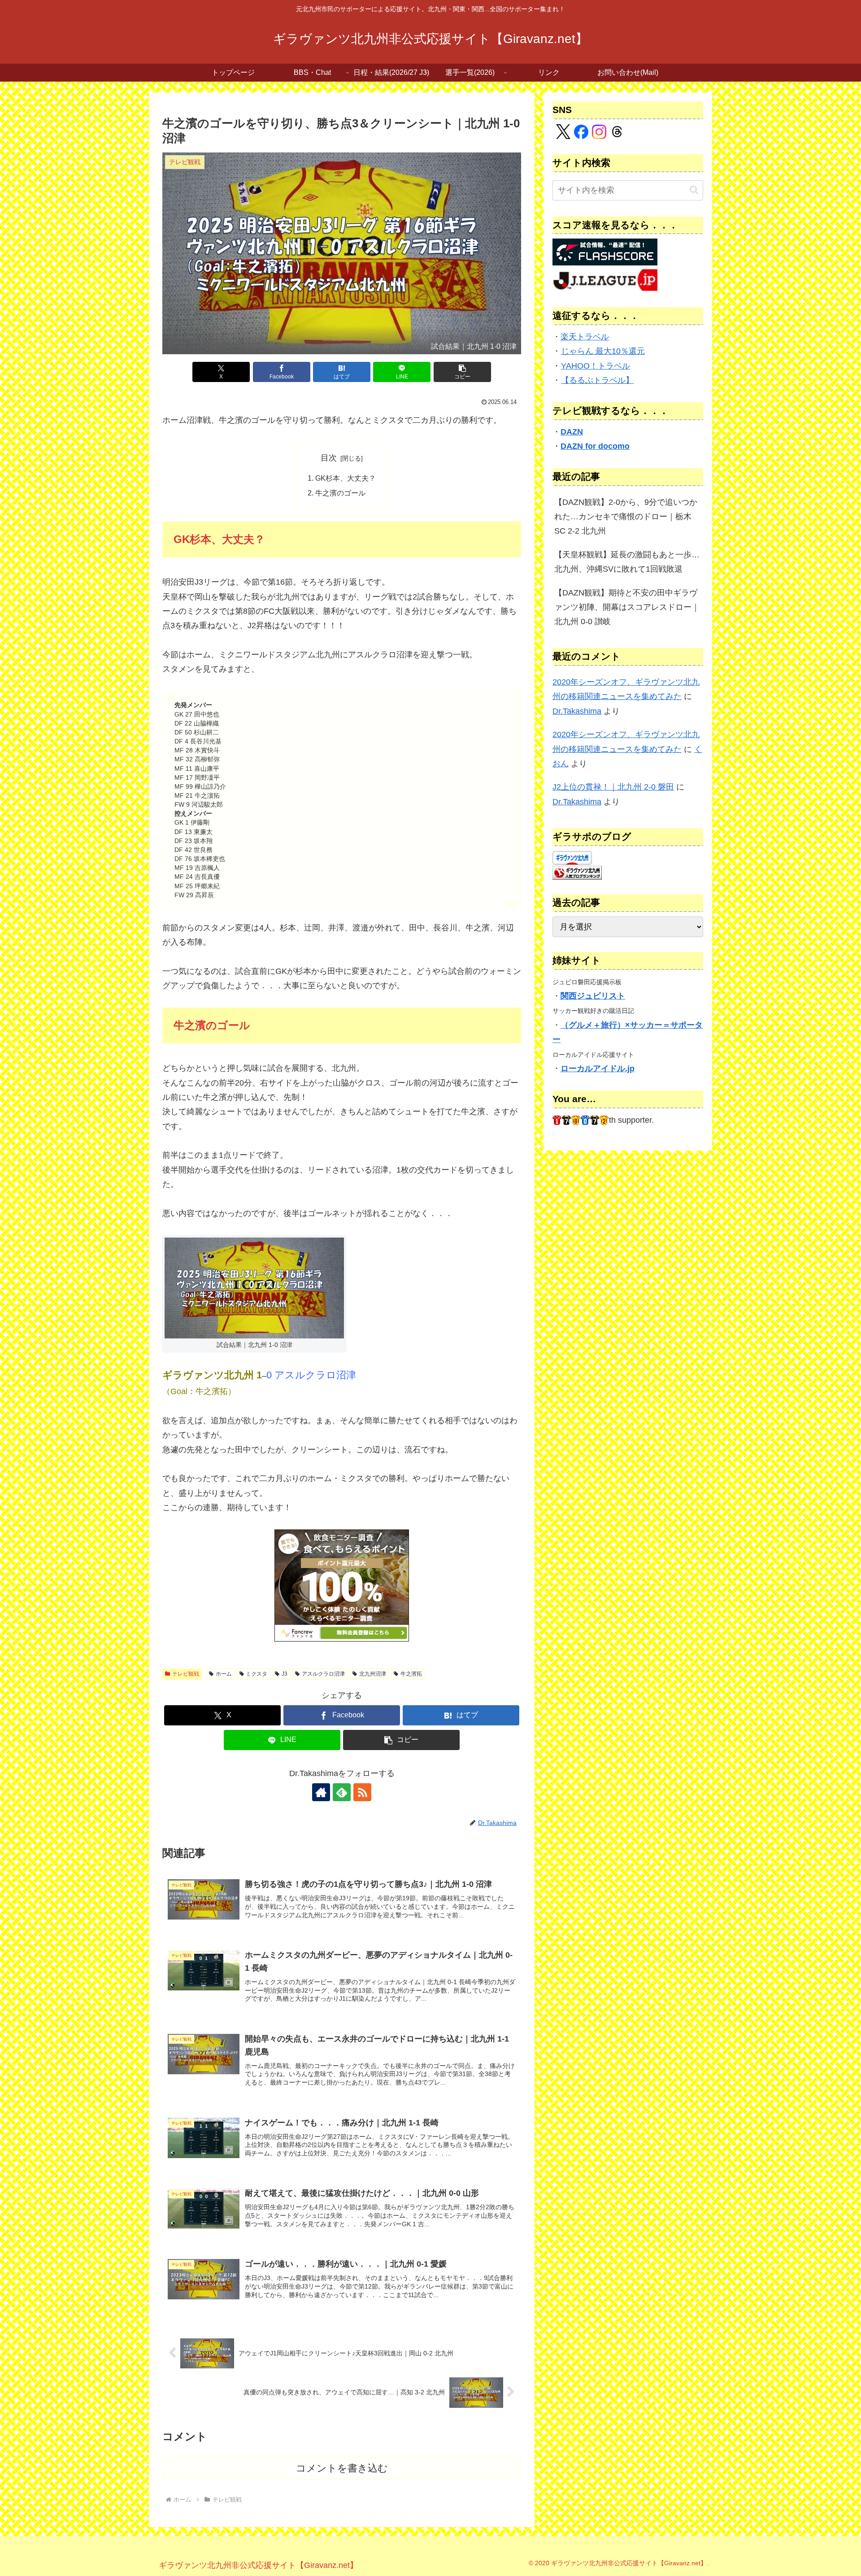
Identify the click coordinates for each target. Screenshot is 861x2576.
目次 (329, 458)
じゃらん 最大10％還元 (603, 351)
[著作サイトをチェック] (321, 1792)
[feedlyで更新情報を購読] (342, 1792)
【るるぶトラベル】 (597, 380)
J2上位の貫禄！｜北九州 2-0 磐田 (613, 787)
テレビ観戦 (186, 1674)
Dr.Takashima (577, 711)
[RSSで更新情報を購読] (362, 1792)
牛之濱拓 (411, 1674)
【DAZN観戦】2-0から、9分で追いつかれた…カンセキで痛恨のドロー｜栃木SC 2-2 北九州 (626, 517)
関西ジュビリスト (593, 996)
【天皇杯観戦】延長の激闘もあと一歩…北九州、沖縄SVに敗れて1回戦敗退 (627, 562)
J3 (285, 1674)
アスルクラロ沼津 (323, 1674)
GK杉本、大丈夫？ (346, 478)
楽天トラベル (585, 337)
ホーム (224, 1674)
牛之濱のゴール (340, 493)
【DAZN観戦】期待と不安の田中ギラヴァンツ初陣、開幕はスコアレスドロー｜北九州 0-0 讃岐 (627, 607)
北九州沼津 (373, 1674)
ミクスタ (257, 1674)
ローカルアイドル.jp (598, 1069)
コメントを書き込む (342, 2468)
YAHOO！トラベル (596, 366)
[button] (462, 372)
